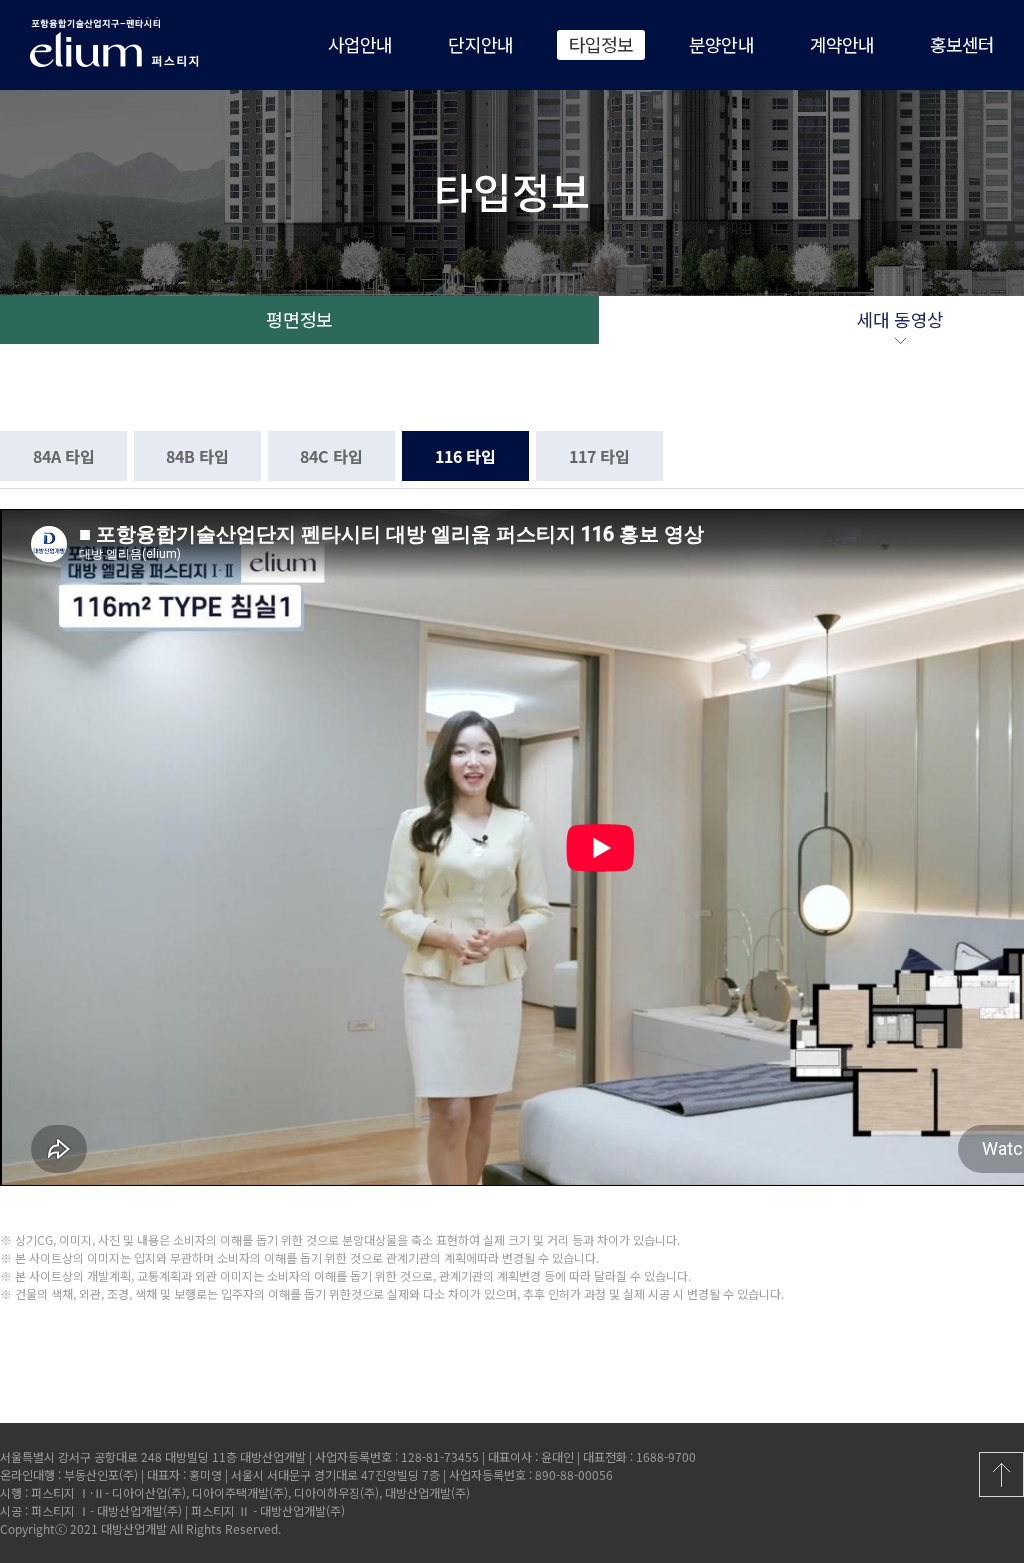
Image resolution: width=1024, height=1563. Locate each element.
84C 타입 (331, 456)
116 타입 (465, 456)
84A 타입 (64, 456)
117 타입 (599, 456)
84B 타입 (197, 456)
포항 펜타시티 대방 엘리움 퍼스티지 (130, 42)
